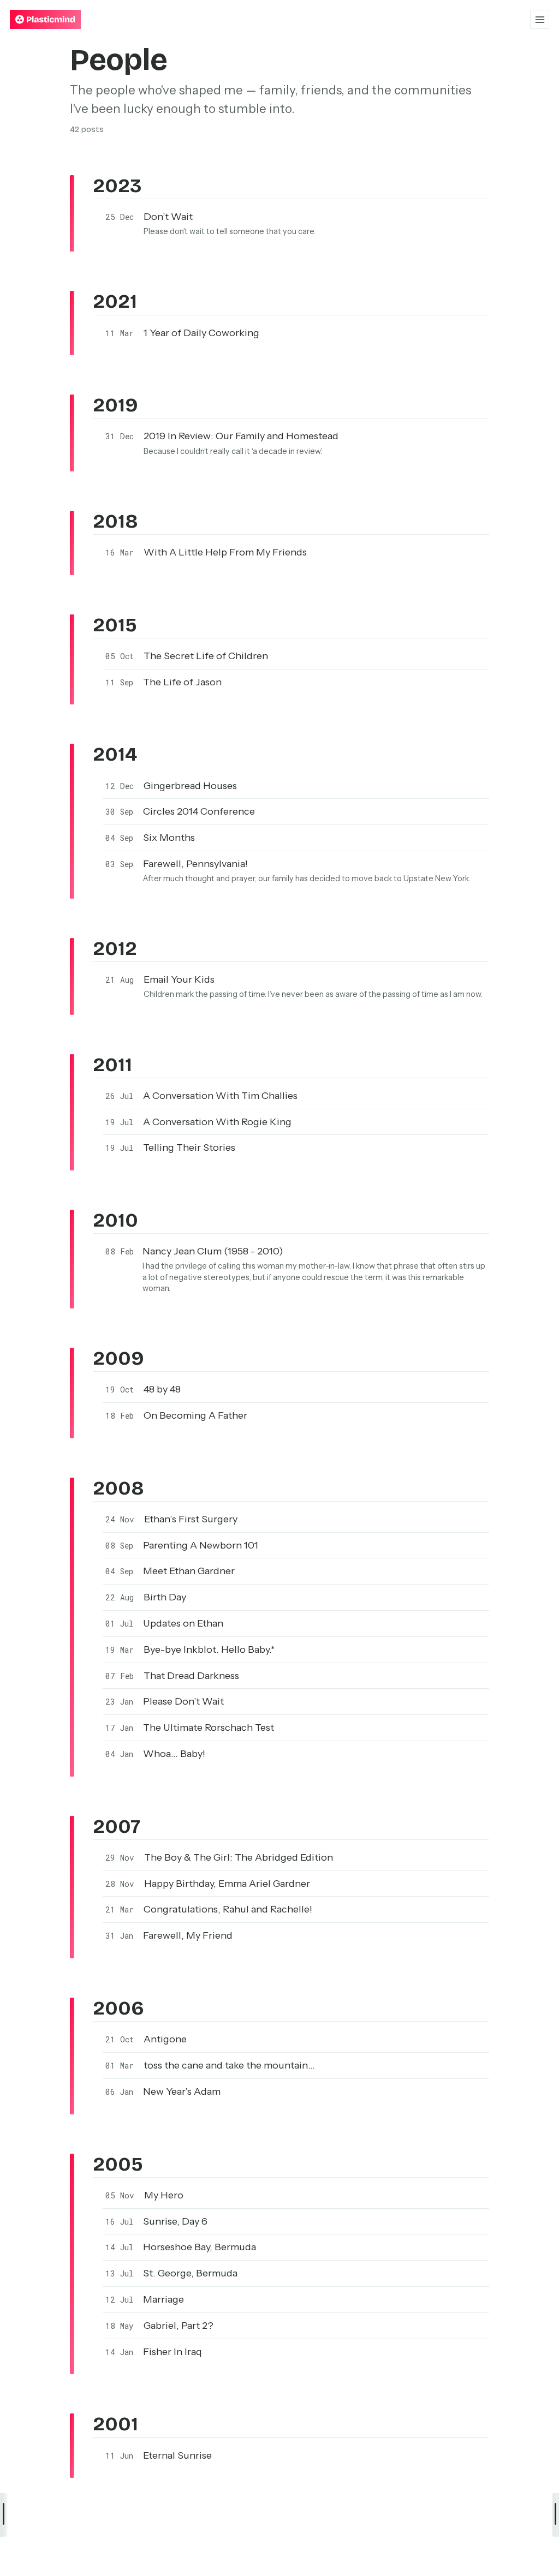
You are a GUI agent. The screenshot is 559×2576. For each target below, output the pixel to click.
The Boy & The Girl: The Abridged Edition (239, 1857)
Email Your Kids (179, 979)
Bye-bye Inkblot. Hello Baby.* (209, 1649)
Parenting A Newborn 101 (201, 1545)
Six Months (169, 838)
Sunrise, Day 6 (175, 2221)
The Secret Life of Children (206, 656)
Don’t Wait (168, 217)
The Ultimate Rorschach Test (209, 1728)
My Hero (164, 2195)
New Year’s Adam (182, 2091)
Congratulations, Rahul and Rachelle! (228, 1909)
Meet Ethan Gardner (189, 1571)
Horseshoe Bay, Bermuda (200, 2247)
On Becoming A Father (195, 1415)
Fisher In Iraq (173, 2352)
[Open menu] (540, 19)
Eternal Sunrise (177, 2455)
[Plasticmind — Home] (45, 19)
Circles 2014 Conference (199, 811)
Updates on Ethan (183, 1623)
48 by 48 (162, 1389)
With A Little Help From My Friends (225, 552)
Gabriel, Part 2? (179, 2326)
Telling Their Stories (189, 1147)
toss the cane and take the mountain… (229, 2065)
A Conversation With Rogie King (217, 1122)
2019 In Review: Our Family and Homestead (241, 436)
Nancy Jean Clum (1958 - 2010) (213, 1251)
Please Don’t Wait (183, 1701)
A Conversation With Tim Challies (220, 1096)
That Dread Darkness (191, 1676)
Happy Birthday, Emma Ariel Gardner (227, 1884)
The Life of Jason (182, 682)
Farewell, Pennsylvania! (195, 864)
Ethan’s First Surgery (191, 1519)
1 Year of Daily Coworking (201, 333)
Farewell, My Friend (188, 1935)
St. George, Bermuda (190, 2273)
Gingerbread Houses (190, 786)
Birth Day (165, 1597)
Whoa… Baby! (174, 1754)
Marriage (163, 2299)
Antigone (165, 2039)
